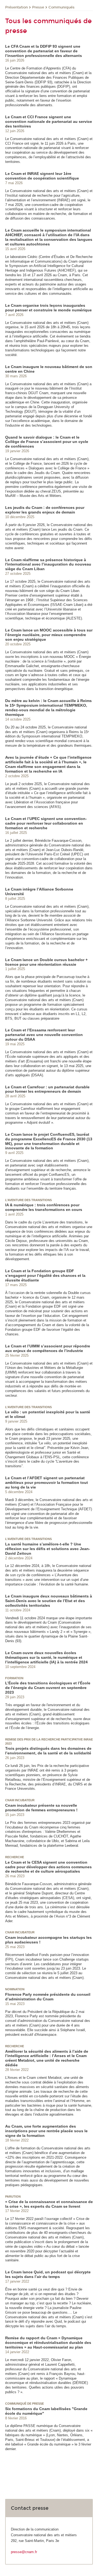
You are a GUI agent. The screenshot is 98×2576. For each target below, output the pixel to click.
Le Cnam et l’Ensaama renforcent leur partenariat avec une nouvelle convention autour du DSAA (44, 1035)
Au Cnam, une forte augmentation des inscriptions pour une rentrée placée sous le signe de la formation (46, 2131)
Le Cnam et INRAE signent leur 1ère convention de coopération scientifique (42, 176)
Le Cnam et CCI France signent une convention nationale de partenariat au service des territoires (49, 121)
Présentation (16, 7)
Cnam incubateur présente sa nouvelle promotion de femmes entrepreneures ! (41, 1808)
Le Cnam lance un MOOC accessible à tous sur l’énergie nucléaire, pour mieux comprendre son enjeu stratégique (49, 635)
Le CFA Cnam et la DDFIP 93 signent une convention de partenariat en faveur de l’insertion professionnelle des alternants (44, 51)
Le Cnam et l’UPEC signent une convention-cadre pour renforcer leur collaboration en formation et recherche (46, 823)
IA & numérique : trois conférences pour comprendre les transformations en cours (44, 1207)
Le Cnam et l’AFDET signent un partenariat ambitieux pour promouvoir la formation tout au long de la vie (47, 1483)
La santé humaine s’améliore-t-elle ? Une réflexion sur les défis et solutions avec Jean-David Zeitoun (48, 1549)
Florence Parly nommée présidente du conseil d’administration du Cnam (48, 1997)
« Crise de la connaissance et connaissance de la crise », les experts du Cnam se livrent (49, 2204)
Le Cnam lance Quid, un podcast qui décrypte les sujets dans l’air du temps (48, 2274)
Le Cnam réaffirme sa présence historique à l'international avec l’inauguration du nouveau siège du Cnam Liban (48, 564)
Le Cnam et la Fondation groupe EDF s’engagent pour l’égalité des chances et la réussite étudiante (45, 1275)
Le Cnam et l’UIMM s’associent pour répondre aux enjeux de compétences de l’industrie (48, 1348)
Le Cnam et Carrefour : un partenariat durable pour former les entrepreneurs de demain (47, 1089)
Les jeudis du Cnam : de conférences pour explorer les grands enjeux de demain (45, 510)
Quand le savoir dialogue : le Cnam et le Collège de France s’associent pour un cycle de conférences (47, 442)
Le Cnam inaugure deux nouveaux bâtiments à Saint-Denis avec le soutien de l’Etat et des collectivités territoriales (49, 1601)
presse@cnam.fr (24, 2552)
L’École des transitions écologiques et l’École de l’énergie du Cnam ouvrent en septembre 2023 (48, 1688)
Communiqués (62, 7)
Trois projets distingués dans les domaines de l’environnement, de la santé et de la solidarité (48, 1751)
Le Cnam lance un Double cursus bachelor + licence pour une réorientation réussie (46, 962)
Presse (38, 7)
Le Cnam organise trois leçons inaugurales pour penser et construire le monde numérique (48, 308)
